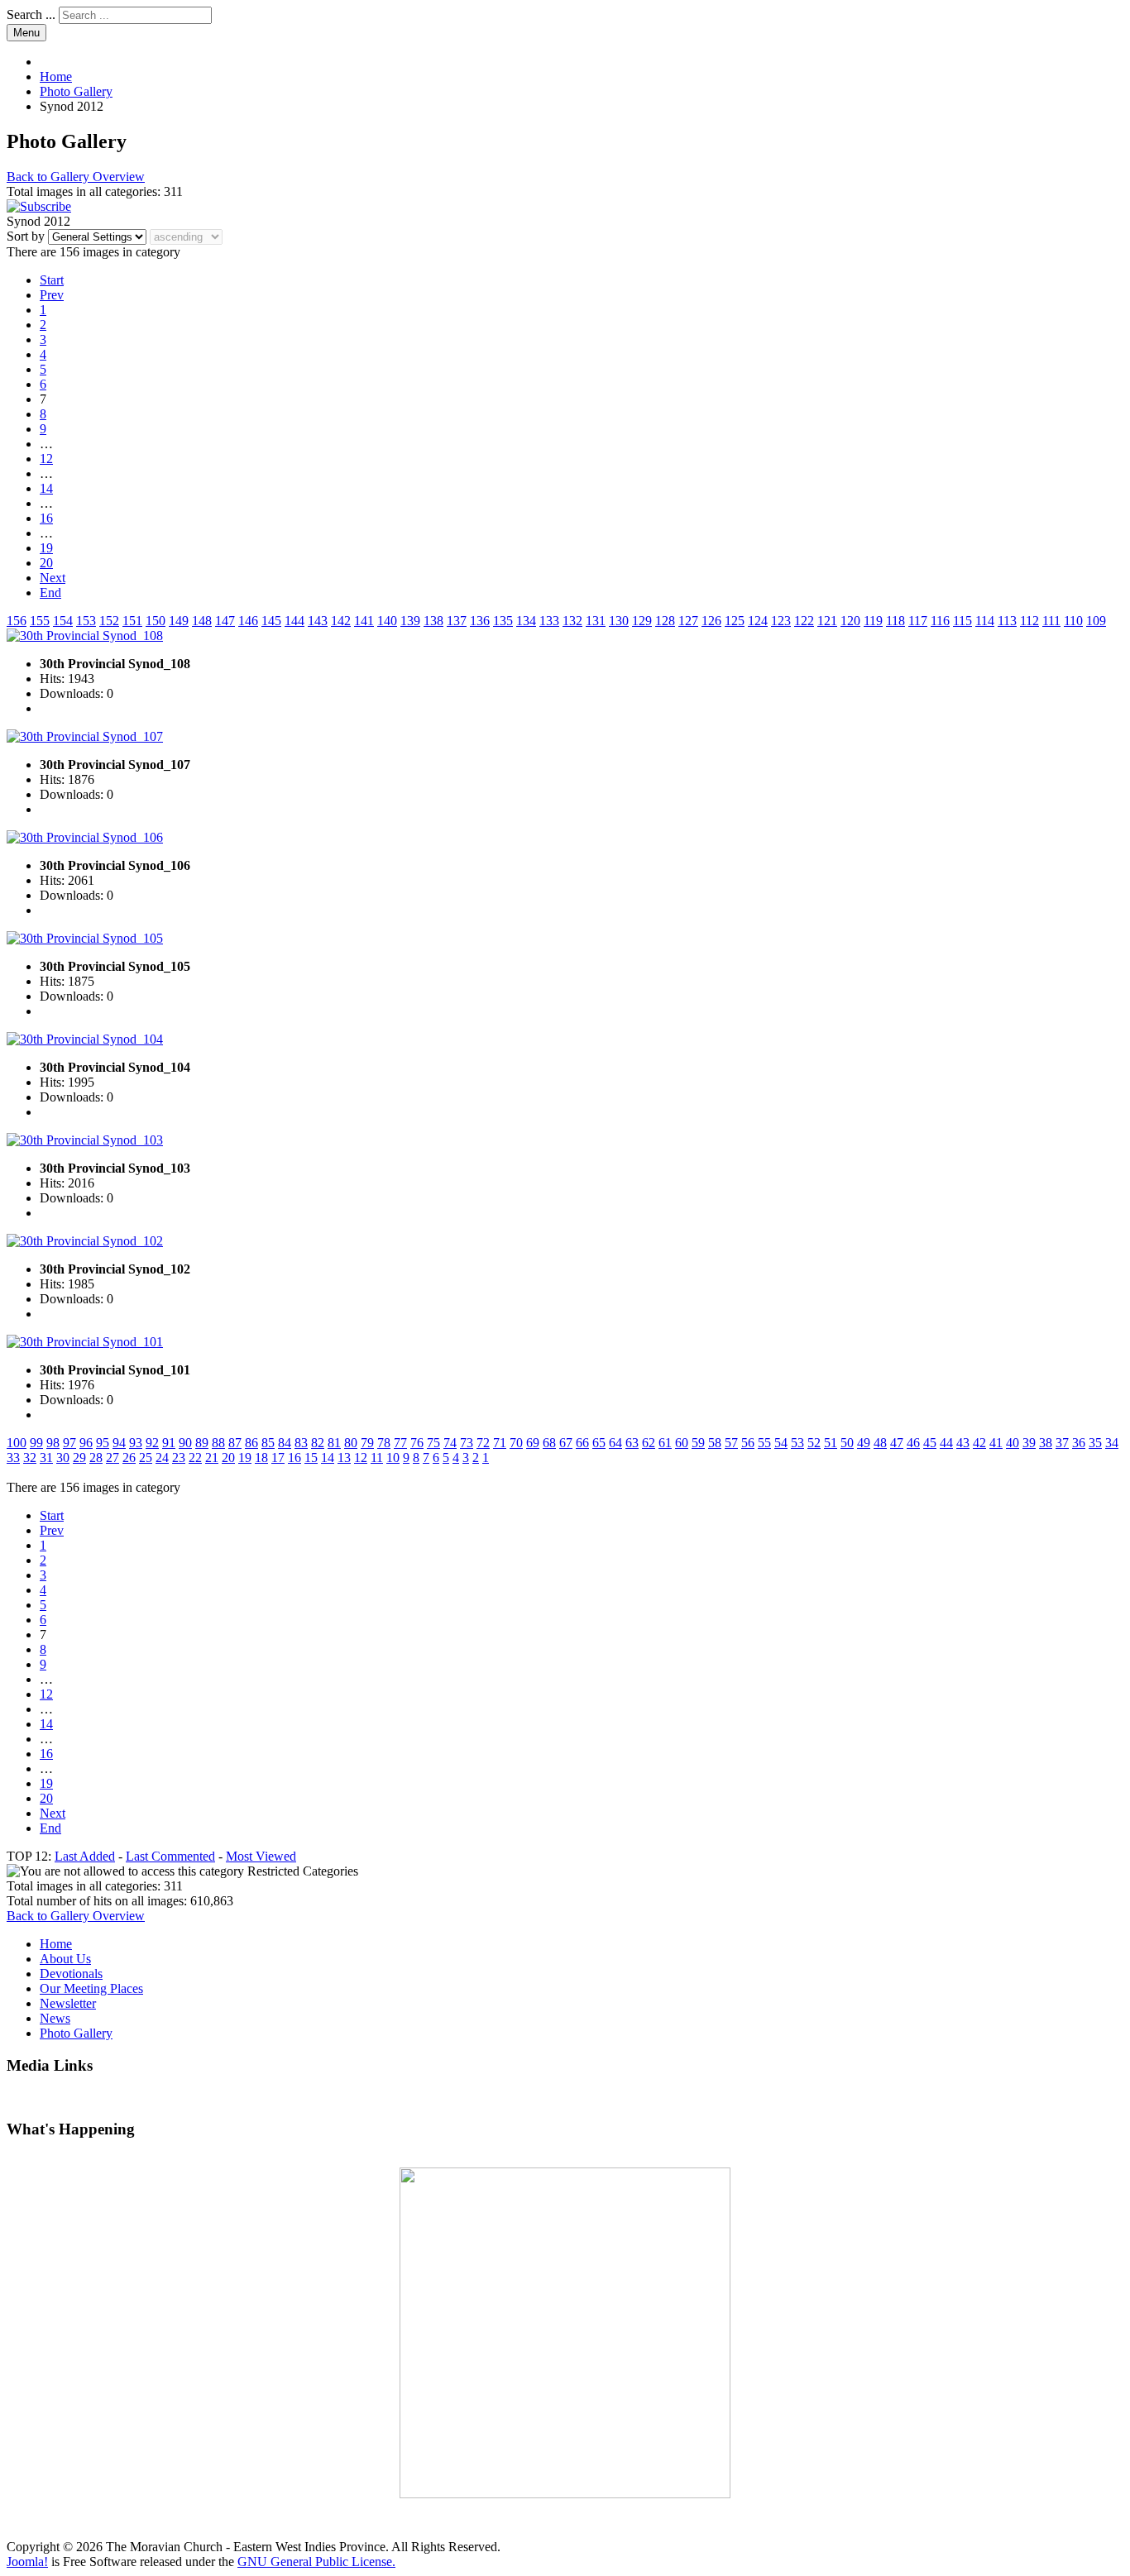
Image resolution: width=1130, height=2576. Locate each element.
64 (615, 1443)
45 (930, 1443)
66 (582, 1443)
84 (285, 1443)
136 (480, 621)
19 (46, 548)
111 (1051, 621)
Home (56, 1944)
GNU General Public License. (316, 2562)
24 (162, 1458)
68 (549, 1443)
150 (156, 621)
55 (764, 1443)
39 (1029, 1443)
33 (13, 1458)
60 (682, 1443)
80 (351, 1443)
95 (103, 1443)
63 (632, 1443)
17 (278, 1458)
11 (377, 1458)
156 (17, 621)
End (50, 593)
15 (311, 1458)
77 (400, 1443)
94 (119, 1443)
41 (996, 1443)
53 (797, 1443)
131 (596, 621)
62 (649, 1443)
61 (665, 1443)
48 (880, 1443)
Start (52, 280)
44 (946, 1443)
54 (781, 1443)
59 (698, 1443)
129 (642, 621)
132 (572, 621)
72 (483, 1443)
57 (731, 1443)
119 (873, 621)
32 (30, 1458)
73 (467, 1443)
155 (40, 621)
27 (113, 1458)
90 (185, 1443)
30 (63, 1458)
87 (235, 1443)
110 (1073, 621)
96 (86, 1443)
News (55, 2018)
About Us (65, 1959)
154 (63, 621)
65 (599, 1443)
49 (864, 1443)
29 (79, 1458)
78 (384, 1443)
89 (202, 1443)
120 (850, 621)
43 (963, 1443)
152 (109, 621)
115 (962, 621)
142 (341, 621)
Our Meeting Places (91, 1988)
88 (218, 1443)
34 (1112, 1443)
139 (410, 621)
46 (913, 1443)
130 (619, 621)
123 (781, 621)
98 (53, 1443)
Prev (52, 295)
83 (301, 1443)
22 (195, 1458)
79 (367, 1443)
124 (758, 621)
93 (136, 1443)
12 (46, 459)
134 (526, 621)
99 (36, 1443)
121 (827, 621)
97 (69, 1443)
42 (979, 1443)
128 (665, 621)
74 (450, 1443)
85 (268, 1443)
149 (179, 621)
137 (457, 621)
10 (393, 1458)
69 (533, 1443)
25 (146, 1458)
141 (364, 621)
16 (46, 518)
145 (271, 621)
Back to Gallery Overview (76, 177)
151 (132, 621)
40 (1013, 1443)
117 (918, 621)
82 (318, 1443)
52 (814, 1443)
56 (748, 1443)
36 (1079, 1443)
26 (129, 1458)
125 (735, 621)
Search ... (31, 14)
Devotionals (71, 1974)
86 (251, 1443)
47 (897, 1443)
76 (417, 1443)
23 (179, 1458)
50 (847, 1443)
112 (1029, 621)
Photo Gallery (76, 2033)
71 (500, 1443)
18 (261, 1458)
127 (688, 621)
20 (46, 563)
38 (1046, 1443)
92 (152, 1443)
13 (344, 1458)
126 (711, 621)
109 (1096, 621)
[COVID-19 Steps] (565, 2333)
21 (212, 1458)
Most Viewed (261, 1856)
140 (387, 621)
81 (334, 1443)
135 (503, 621)
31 (46, 1458)
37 (1062, 1443)
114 (985, 621)
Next (53, 578)
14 (46, 488)
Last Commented (170, 1856)
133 (549, 621)
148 (202, 621)
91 (169, 1443)
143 (318, 621)
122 (804, 621)
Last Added (85, 1856)
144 (294, 621)
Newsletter (68, 2003)
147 (225, 621)
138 (433, 621)
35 (1095, 1443)
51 (831, 1443)
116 (940, 621)
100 (17, 1443)
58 (715, 1443)
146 (248, 621)
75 (433, 1443)
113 (1007, 621)
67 (566, 1443)
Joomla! (27, 2562)
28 (96, 1458)
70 (516, 1443)
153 (86, 621)
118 (895, 621)
